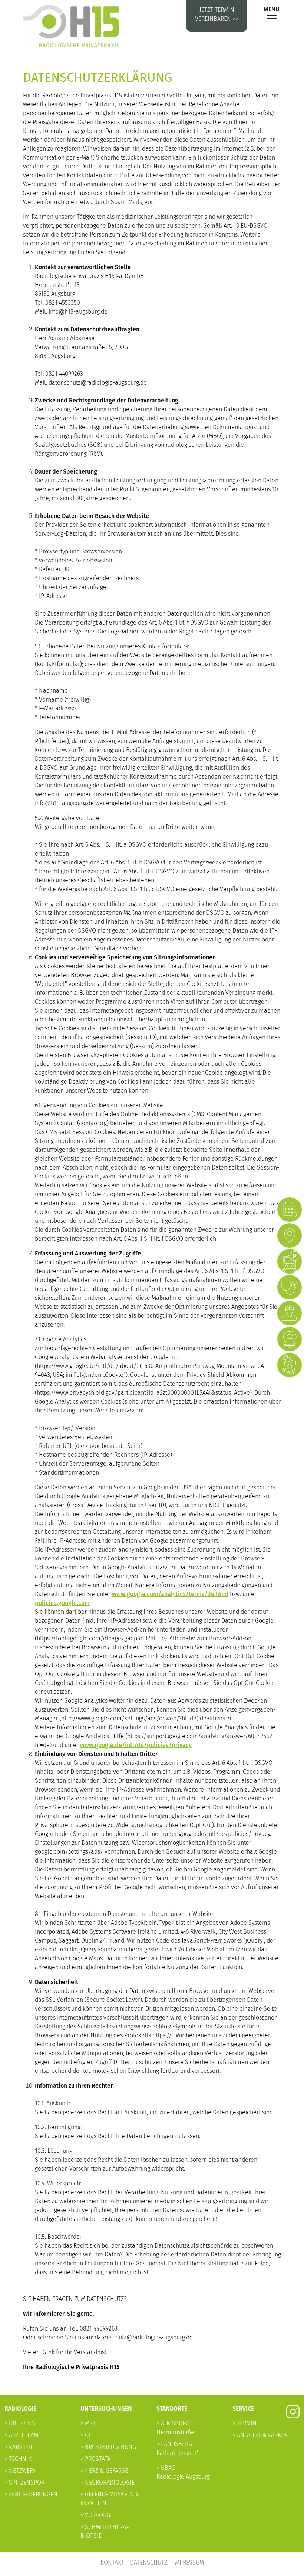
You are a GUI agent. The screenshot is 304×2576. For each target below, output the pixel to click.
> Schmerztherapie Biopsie (107, 2531)
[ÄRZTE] (290, 1313)
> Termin (244, 2423)
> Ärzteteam (21, 2435)
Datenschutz (149, 2562)
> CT (86, 2435)
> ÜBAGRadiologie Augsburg (183, 2472)
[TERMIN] (290, 1210)
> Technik (18, 2459)
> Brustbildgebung (108, 2447)
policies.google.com (62, 1603)
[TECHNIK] (290, 1339)
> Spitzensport (26, 2483)
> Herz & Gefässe (104, 2471)
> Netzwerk (20, 2471)
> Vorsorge (97, 2515)
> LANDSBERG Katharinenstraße (179, 2448)
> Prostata (95, 2459)
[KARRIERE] (290, 1365)
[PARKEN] (290, 1261)
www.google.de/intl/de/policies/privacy (136, 1745)
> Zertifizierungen (31, 2494)
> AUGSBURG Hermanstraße (175, 2428)
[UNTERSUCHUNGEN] (290, 1287)
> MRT (88, 2423)
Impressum (189, 2562)
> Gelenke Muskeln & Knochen (110, 2499)
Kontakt (112, 2562)
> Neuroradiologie (108, 2483)
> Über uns (20, 2423)
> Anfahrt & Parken (260, 2435)
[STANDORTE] (290, 1235)
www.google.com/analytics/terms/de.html (170, 1594)
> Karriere (19, 2447)
